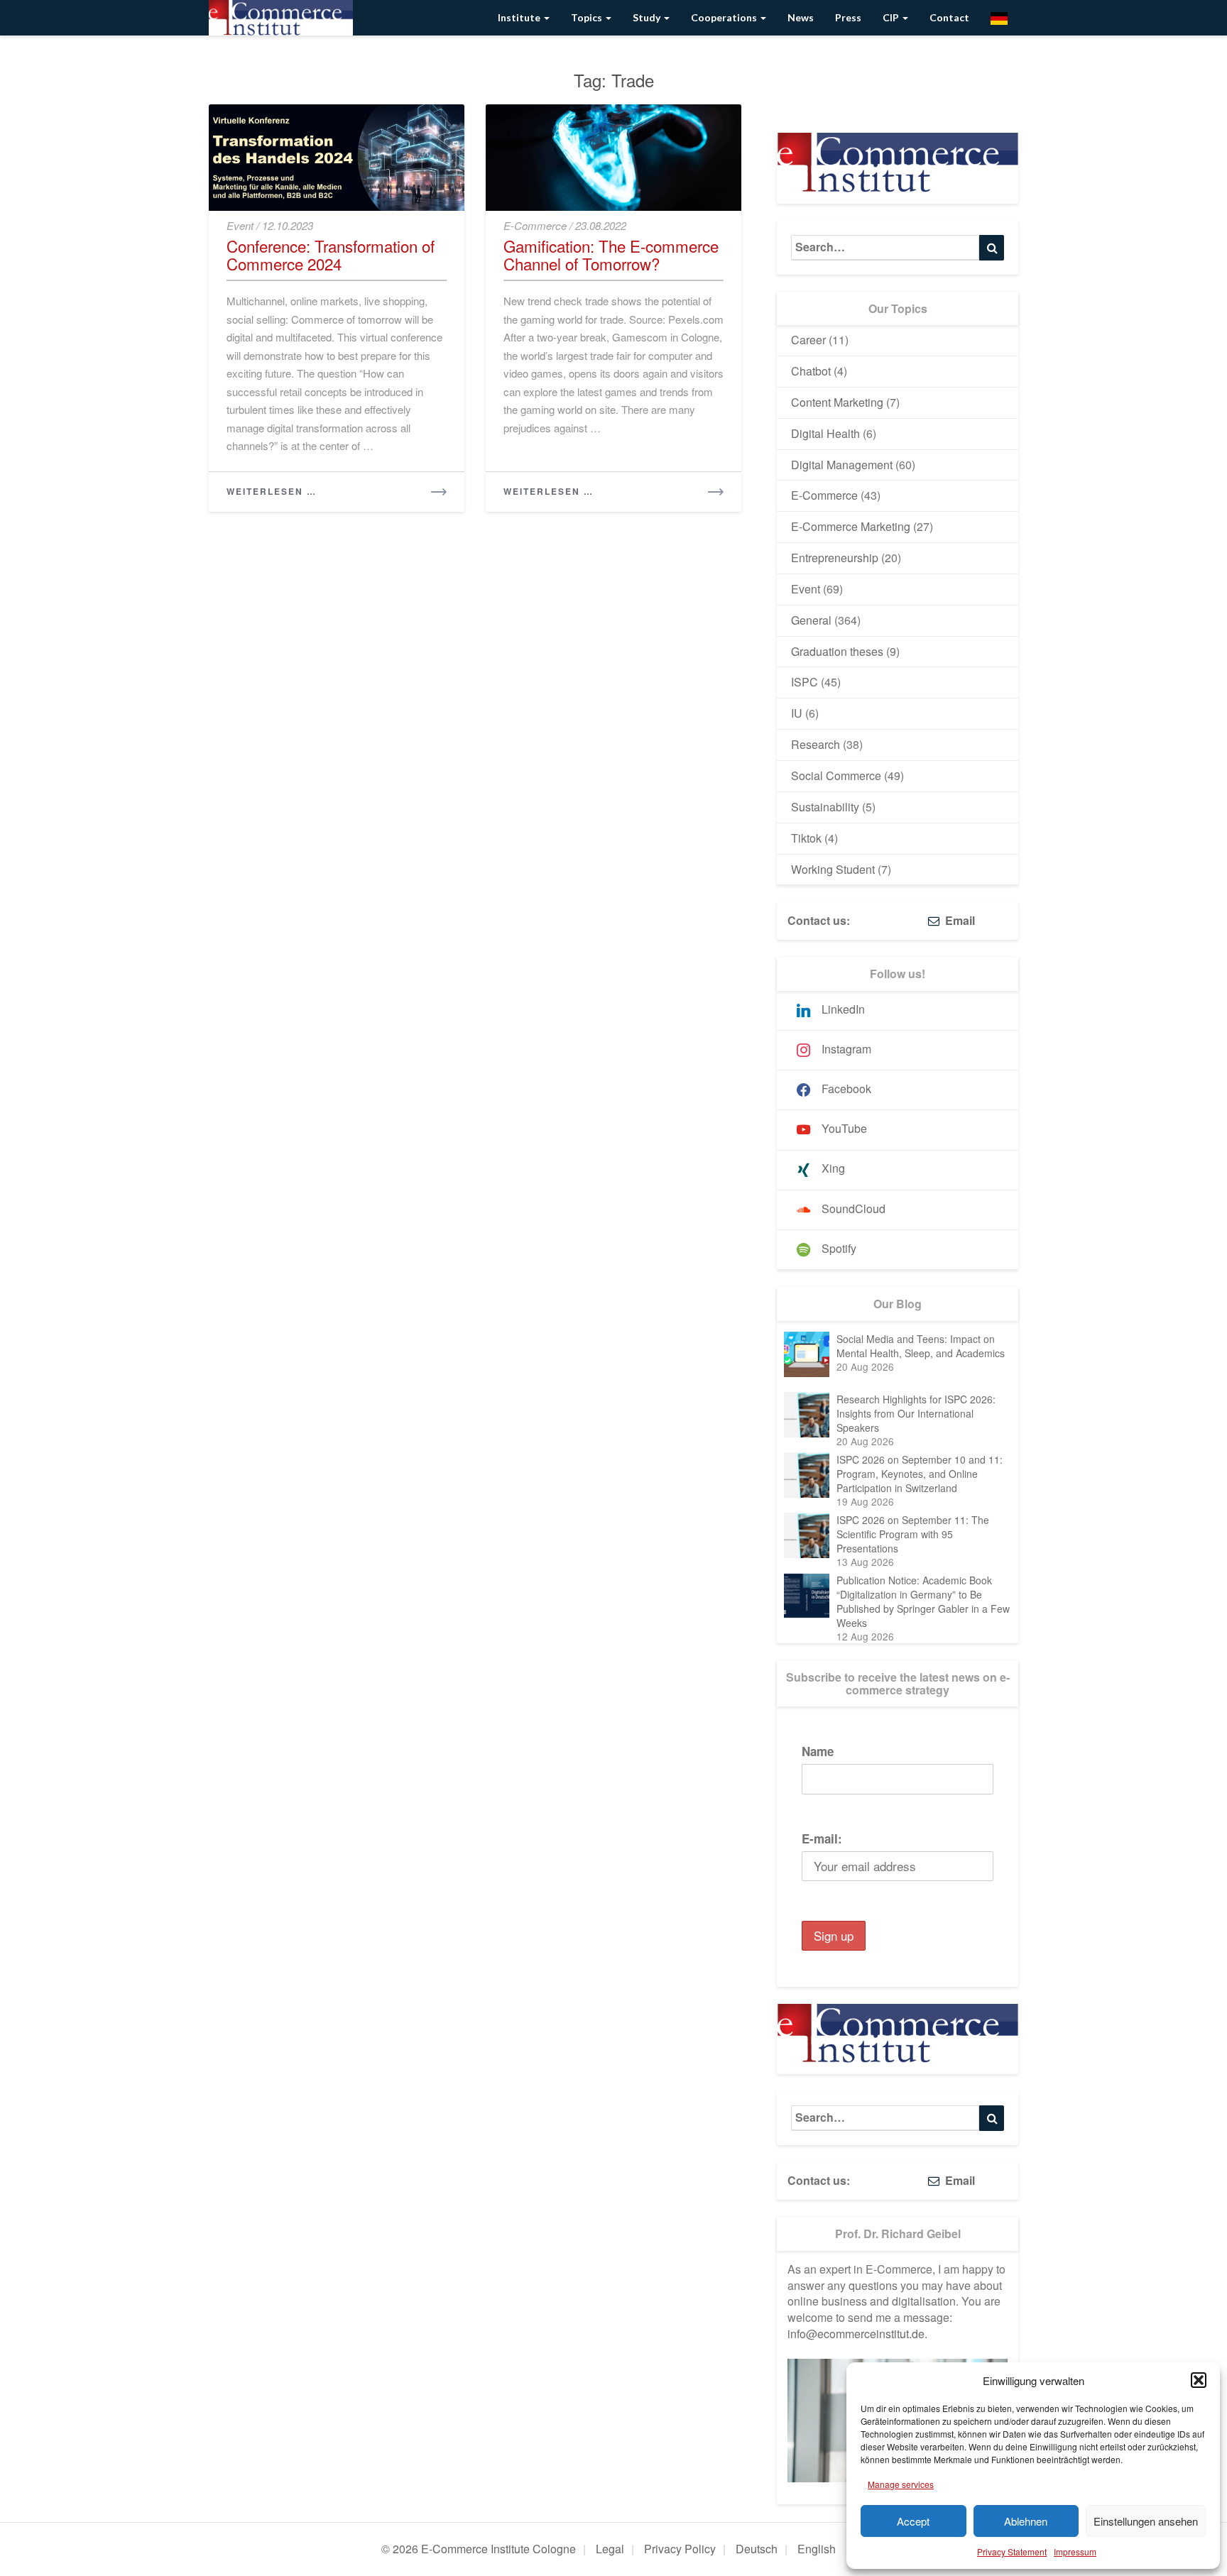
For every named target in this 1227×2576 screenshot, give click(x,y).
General (811, 620)
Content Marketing (837, 402)
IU (797, 713)
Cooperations (725, 17)
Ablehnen (1026, 2521)
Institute (520, 17)
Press (848, 17)
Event (240, 225)
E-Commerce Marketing (851, 526)
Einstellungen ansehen (1146, 2521)
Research (816, 744)
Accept (913, 2521)
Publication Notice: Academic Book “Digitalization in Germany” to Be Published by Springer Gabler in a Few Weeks (923, 1601)
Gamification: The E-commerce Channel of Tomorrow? (611, 254)
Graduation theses (837, 651)
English (817, 2549)
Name (818, 1751)
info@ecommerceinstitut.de (856, 2334)
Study (648, 17)
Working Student (833, 869)
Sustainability (825, 807)
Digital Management (842, 465)
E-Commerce (535, 225)
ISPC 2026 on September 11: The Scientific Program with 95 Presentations (913, 1534)
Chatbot (811, 371)
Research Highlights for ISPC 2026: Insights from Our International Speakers (916, 1413)
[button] (1199, 2380)
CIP (892, 17)
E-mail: (822, 1838)
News (801, 17)
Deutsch (757, 2549)
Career (808, 340)
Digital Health (825, 433)
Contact (949, 17)
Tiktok (806, 838)
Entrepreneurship (835, 558)
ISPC (805, 682)
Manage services (901, 2484)
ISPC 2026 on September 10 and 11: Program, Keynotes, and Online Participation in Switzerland (920, 1474)
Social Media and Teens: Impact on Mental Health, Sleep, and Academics (921, 1346)
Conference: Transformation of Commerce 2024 (331, 254)
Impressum (1075, 2552)
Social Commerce (836, 775)
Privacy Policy (680, 2549)
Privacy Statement (1012, 2552)
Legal (610, 2549)
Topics (588, 17)
